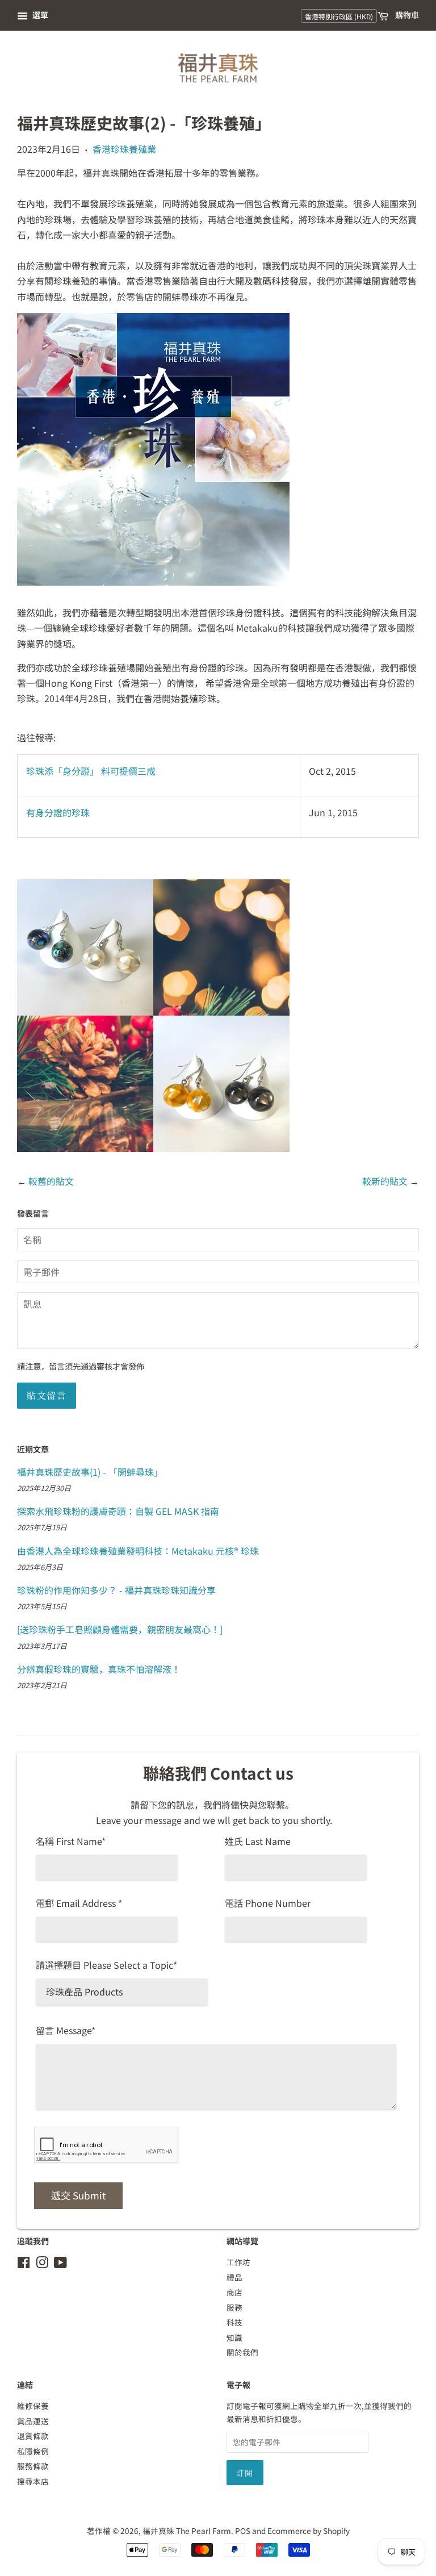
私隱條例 (33, 2451)
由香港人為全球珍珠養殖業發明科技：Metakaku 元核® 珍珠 (138, 1551)
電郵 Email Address (79, 1903)
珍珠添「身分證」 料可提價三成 (91, 771)
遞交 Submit (78, 2195)
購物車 (406, 15)
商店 (234, 2292)
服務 (234, 2307)
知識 (234, 2337)
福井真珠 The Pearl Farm (187, 2531)
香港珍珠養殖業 (124, 149)
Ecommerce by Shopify (309, 2531)
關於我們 (242, 2352)
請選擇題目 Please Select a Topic (106, 1965)
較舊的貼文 (51, 1181)
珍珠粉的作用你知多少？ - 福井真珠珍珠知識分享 (116, 1590)
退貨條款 (33, 2436)
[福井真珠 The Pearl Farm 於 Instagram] (42, 2264)
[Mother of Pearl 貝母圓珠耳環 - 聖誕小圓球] (153, 1148)
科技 (234, 2322)
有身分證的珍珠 (58, 812)
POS (243, 2531)
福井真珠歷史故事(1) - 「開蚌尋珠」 (90, 1472)
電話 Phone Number (268, 1903)
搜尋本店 (33, 2481)
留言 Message (66, 2030)
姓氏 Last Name (258, 1841)
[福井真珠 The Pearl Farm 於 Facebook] (24, 2264)
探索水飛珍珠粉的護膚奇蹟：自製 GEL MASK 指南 (118, 1511)
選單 (39, 15)
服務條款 (33, 2466)
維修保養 (33, 2406)
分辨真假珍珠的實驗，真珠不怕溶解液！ (99, 1669)
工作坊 (238, 2262)
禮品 (234, 2277)
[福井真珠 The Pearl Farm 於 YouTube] (60, 2264)
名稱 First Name (71, 1841)
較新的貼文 (385, 1181)
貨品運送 (33, 2421)
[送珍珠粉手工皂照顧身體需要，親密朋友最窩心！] (120, 1629)
